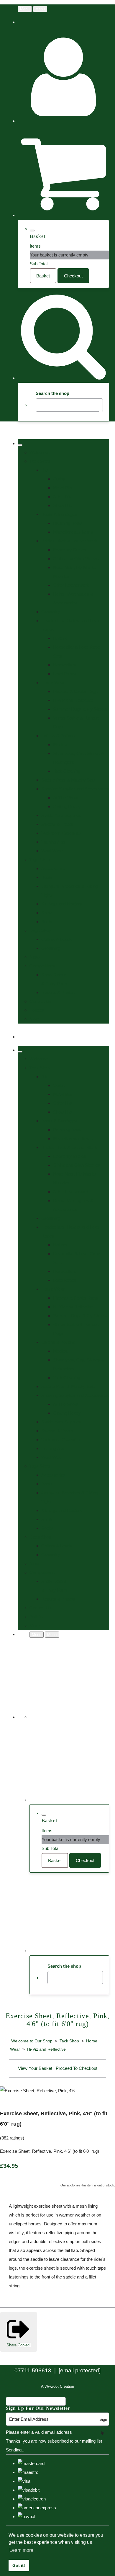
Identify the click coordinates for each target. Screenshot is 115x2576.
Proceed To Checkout (77, 2068)
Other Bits (63, 497)
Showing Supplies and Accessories (75, 789)
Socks (47, 922)
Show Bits (63, 505)
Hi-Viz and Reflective (73, 700)
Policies (37, 1010)
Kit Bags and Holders (62, 904)
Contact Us (40, 1001)
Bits (45, 470)
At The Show (65, 798)
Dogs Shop (40, 930)
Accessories (53, 868)
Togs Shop (40, 860)
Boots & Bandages (59, 514)
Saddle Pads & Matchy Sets (68, 780)
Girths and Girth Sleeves (77, 559)
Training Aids (54, 842)
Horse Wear (53, 683)
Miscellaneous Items (73, 532)
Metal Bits (63, 488)
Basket (43, 276)
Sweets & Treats (57, 824)
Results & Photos (58, 992)
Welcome (39, 452)
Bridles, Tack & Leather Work (69, 541)
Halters (60, 638)
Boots (47, 877)
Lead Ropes (65, 674)
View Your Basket (35, 2068)
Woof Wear (52, 851)
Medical (61, 744)
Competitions (42, 966)
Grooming (51, 612)
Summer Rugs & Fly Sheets (80, 709)
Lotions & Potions (58, 736)
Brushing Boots (68, 523)
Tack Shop (40, 461)
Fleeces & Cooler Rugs (75, 691)
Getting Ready (67, 806)
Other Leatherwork (71, 585)
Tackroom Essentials (61, 833)
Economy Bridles (70, 550)
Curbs (59, 479)
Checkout (73, 276)
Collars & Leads (57, 939)
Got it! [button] (19, 2565)
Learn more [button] (21, 2550)
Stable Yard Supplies (61, 815)
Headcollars (65, 665)
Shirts (47, 913)
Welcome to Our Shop (32, 2041)
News (35, 957)
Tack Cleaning (67, 771)
